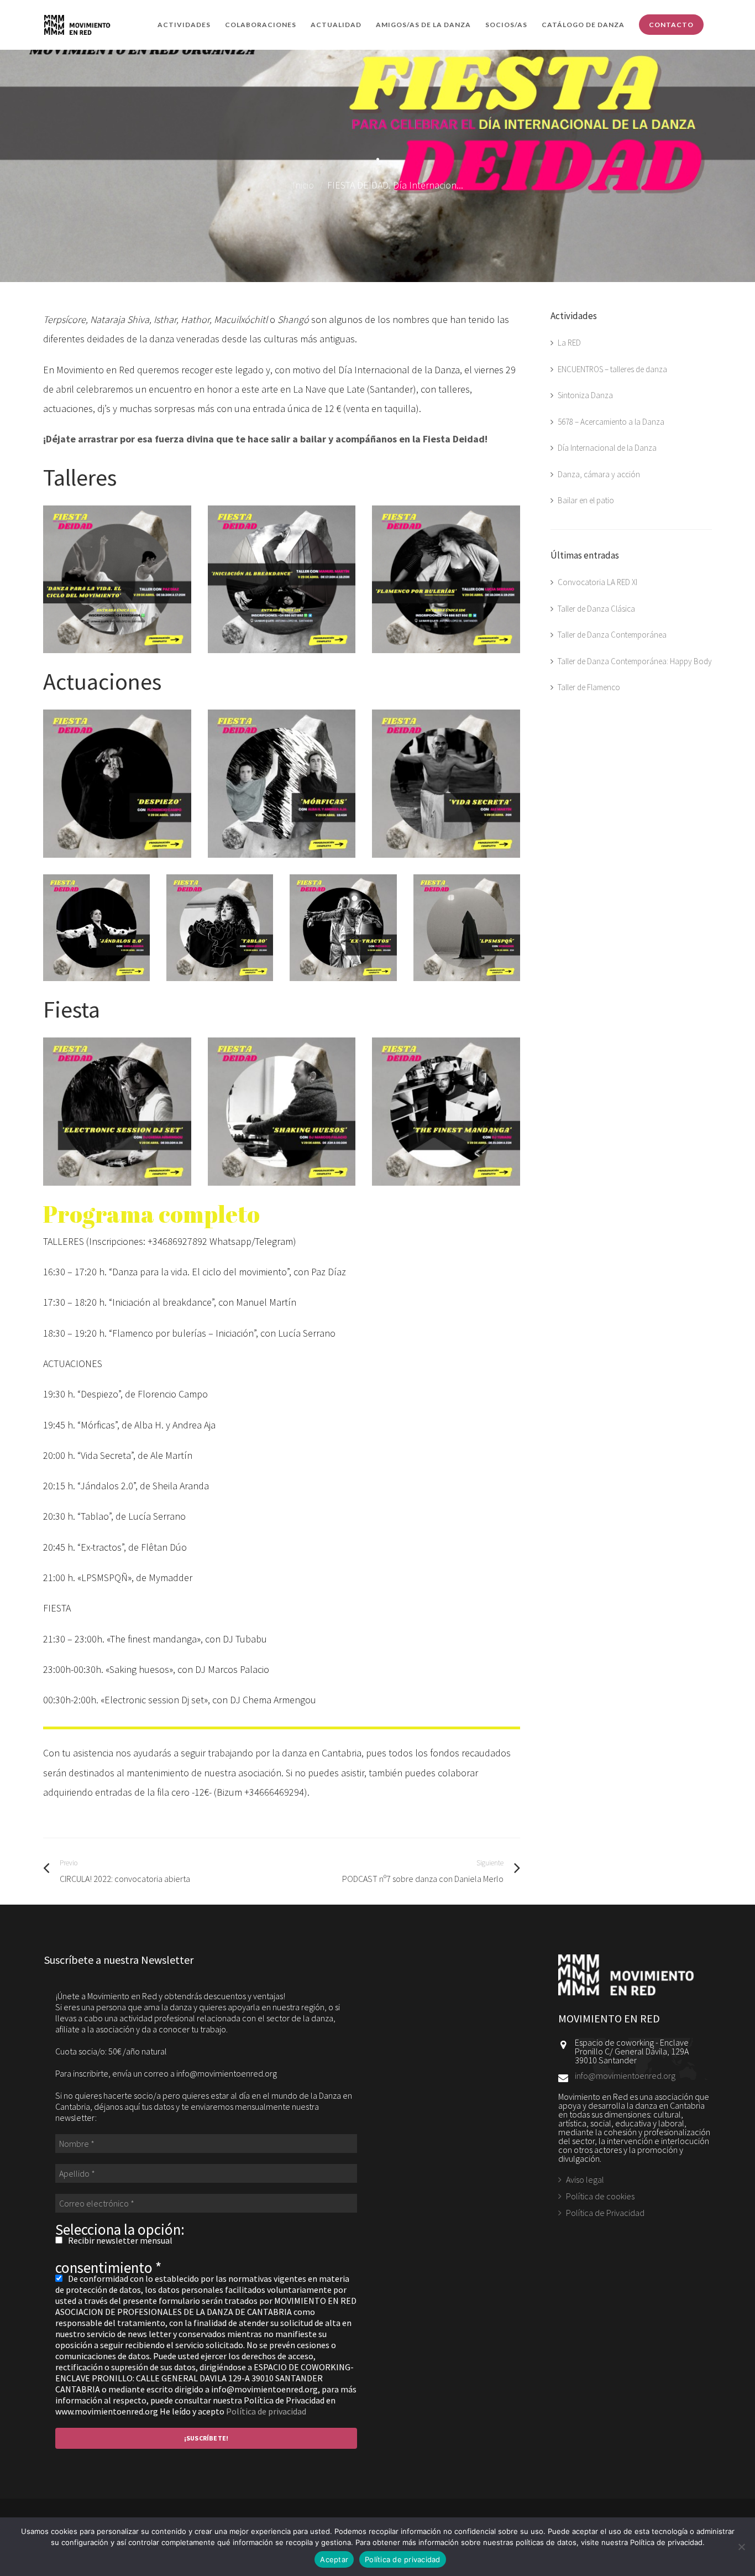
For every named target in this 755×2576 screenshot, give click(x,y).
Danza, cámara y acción (599, 474)
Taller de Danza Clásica (596, 609)
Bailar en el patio (586, 500)
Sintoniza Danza (585, 395)
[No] (741, 2547)
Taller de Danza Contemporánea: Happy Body (635, 661)
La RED (569, 343)
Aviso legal (585, 2180)
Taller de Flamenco (589, 687)
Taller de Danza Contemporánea (612, 635)
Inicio (303, 185)
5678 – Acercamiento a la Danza (611, 422)
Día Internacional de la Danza (607, 448)
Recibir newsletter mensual (119, 2240)
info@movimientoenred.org (625, 2076)
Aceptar (334, 2559)
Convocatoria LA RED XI (597, 582)
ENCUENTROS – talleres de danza (612, 369)
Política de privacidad (266, 2411)
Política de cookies (600, 2196)
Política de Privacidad (605, 2213)
